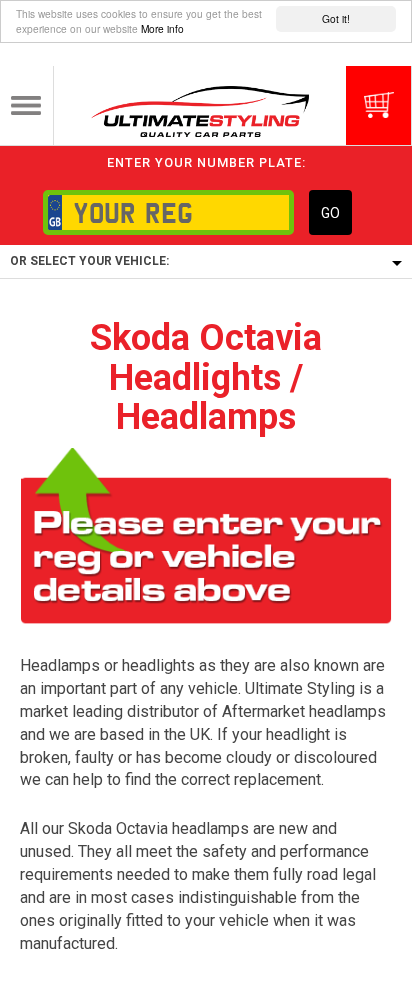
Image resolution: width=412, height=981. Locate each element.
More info (162, 28)
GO (330, 213)
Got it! (336, 18)
